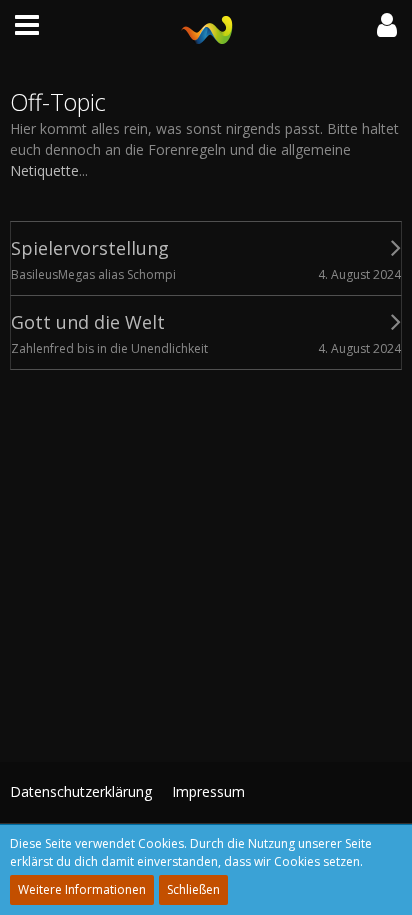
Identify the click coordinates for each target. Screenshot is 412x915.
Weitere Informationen (82, 889)
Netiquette (44, 170)
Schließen (193, 889)
